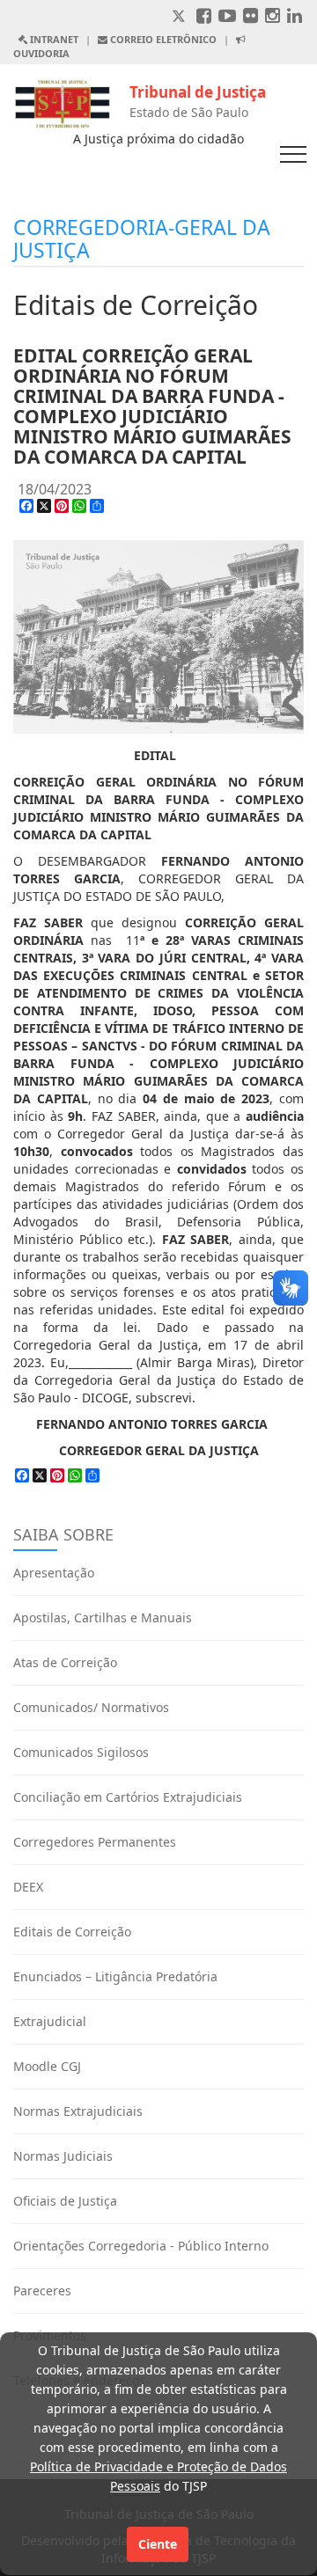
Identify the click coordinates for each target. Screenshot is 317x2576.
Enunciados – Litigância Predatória (115, 1976)
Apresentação (54, 1573)
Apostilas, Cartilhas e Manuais (103, 1617)
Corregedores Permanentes (95, 1842)
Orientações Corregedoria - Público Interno (141, 2246)
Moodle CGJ (47, 2066)
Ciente (158, 2544)
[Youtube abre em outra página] (227, 17)
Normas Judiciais (63, 2156)
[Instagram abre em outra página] (273, 17)
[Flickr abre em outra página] (251, 17)
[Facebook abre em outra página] (204, 17)
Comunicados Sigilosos (81, 1752)
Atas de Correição (65, 1662)
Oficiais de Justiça (65, 2201)
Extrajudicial (50, 2021)
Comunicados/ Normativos (91, 1707)
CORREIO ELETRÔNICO (162, 39)
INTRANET (53, 39)
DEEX (28, 1887)
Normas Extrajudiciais (78, 2111)
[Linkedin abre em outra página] (295, 17)
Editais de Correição (72, 1932)
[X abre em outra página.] (181, 17)
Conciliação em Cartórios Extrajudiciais (128, 1797)
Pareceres (42, 2291)
